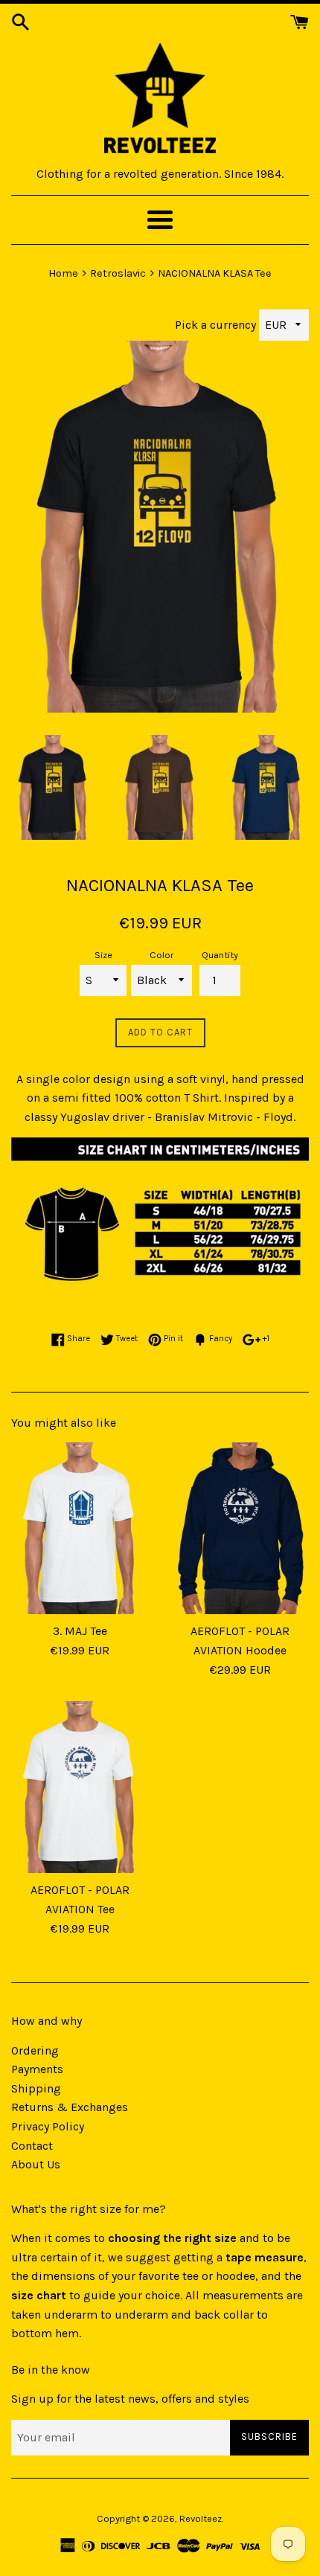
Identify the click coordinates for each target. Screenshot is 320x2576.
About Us (36, 2164)
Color (161, 955)
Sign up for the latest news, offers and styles (130, 2399)
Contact (32, 2146)
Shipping (36, 2088)
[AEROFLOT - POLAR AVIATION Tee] (80, 1787)
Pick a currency (217, 325)
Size (103, 955)
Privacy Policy (48, 2126)
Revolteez (201, 2518)
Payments (37, 2069)
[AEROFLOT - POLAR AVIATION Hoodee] (240, 1528)
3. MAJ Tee (80, 1631)
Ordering (35, 2050)
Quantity (220, 955)
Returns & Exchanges (70, 2107)
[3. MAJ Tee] (80, 1528)
